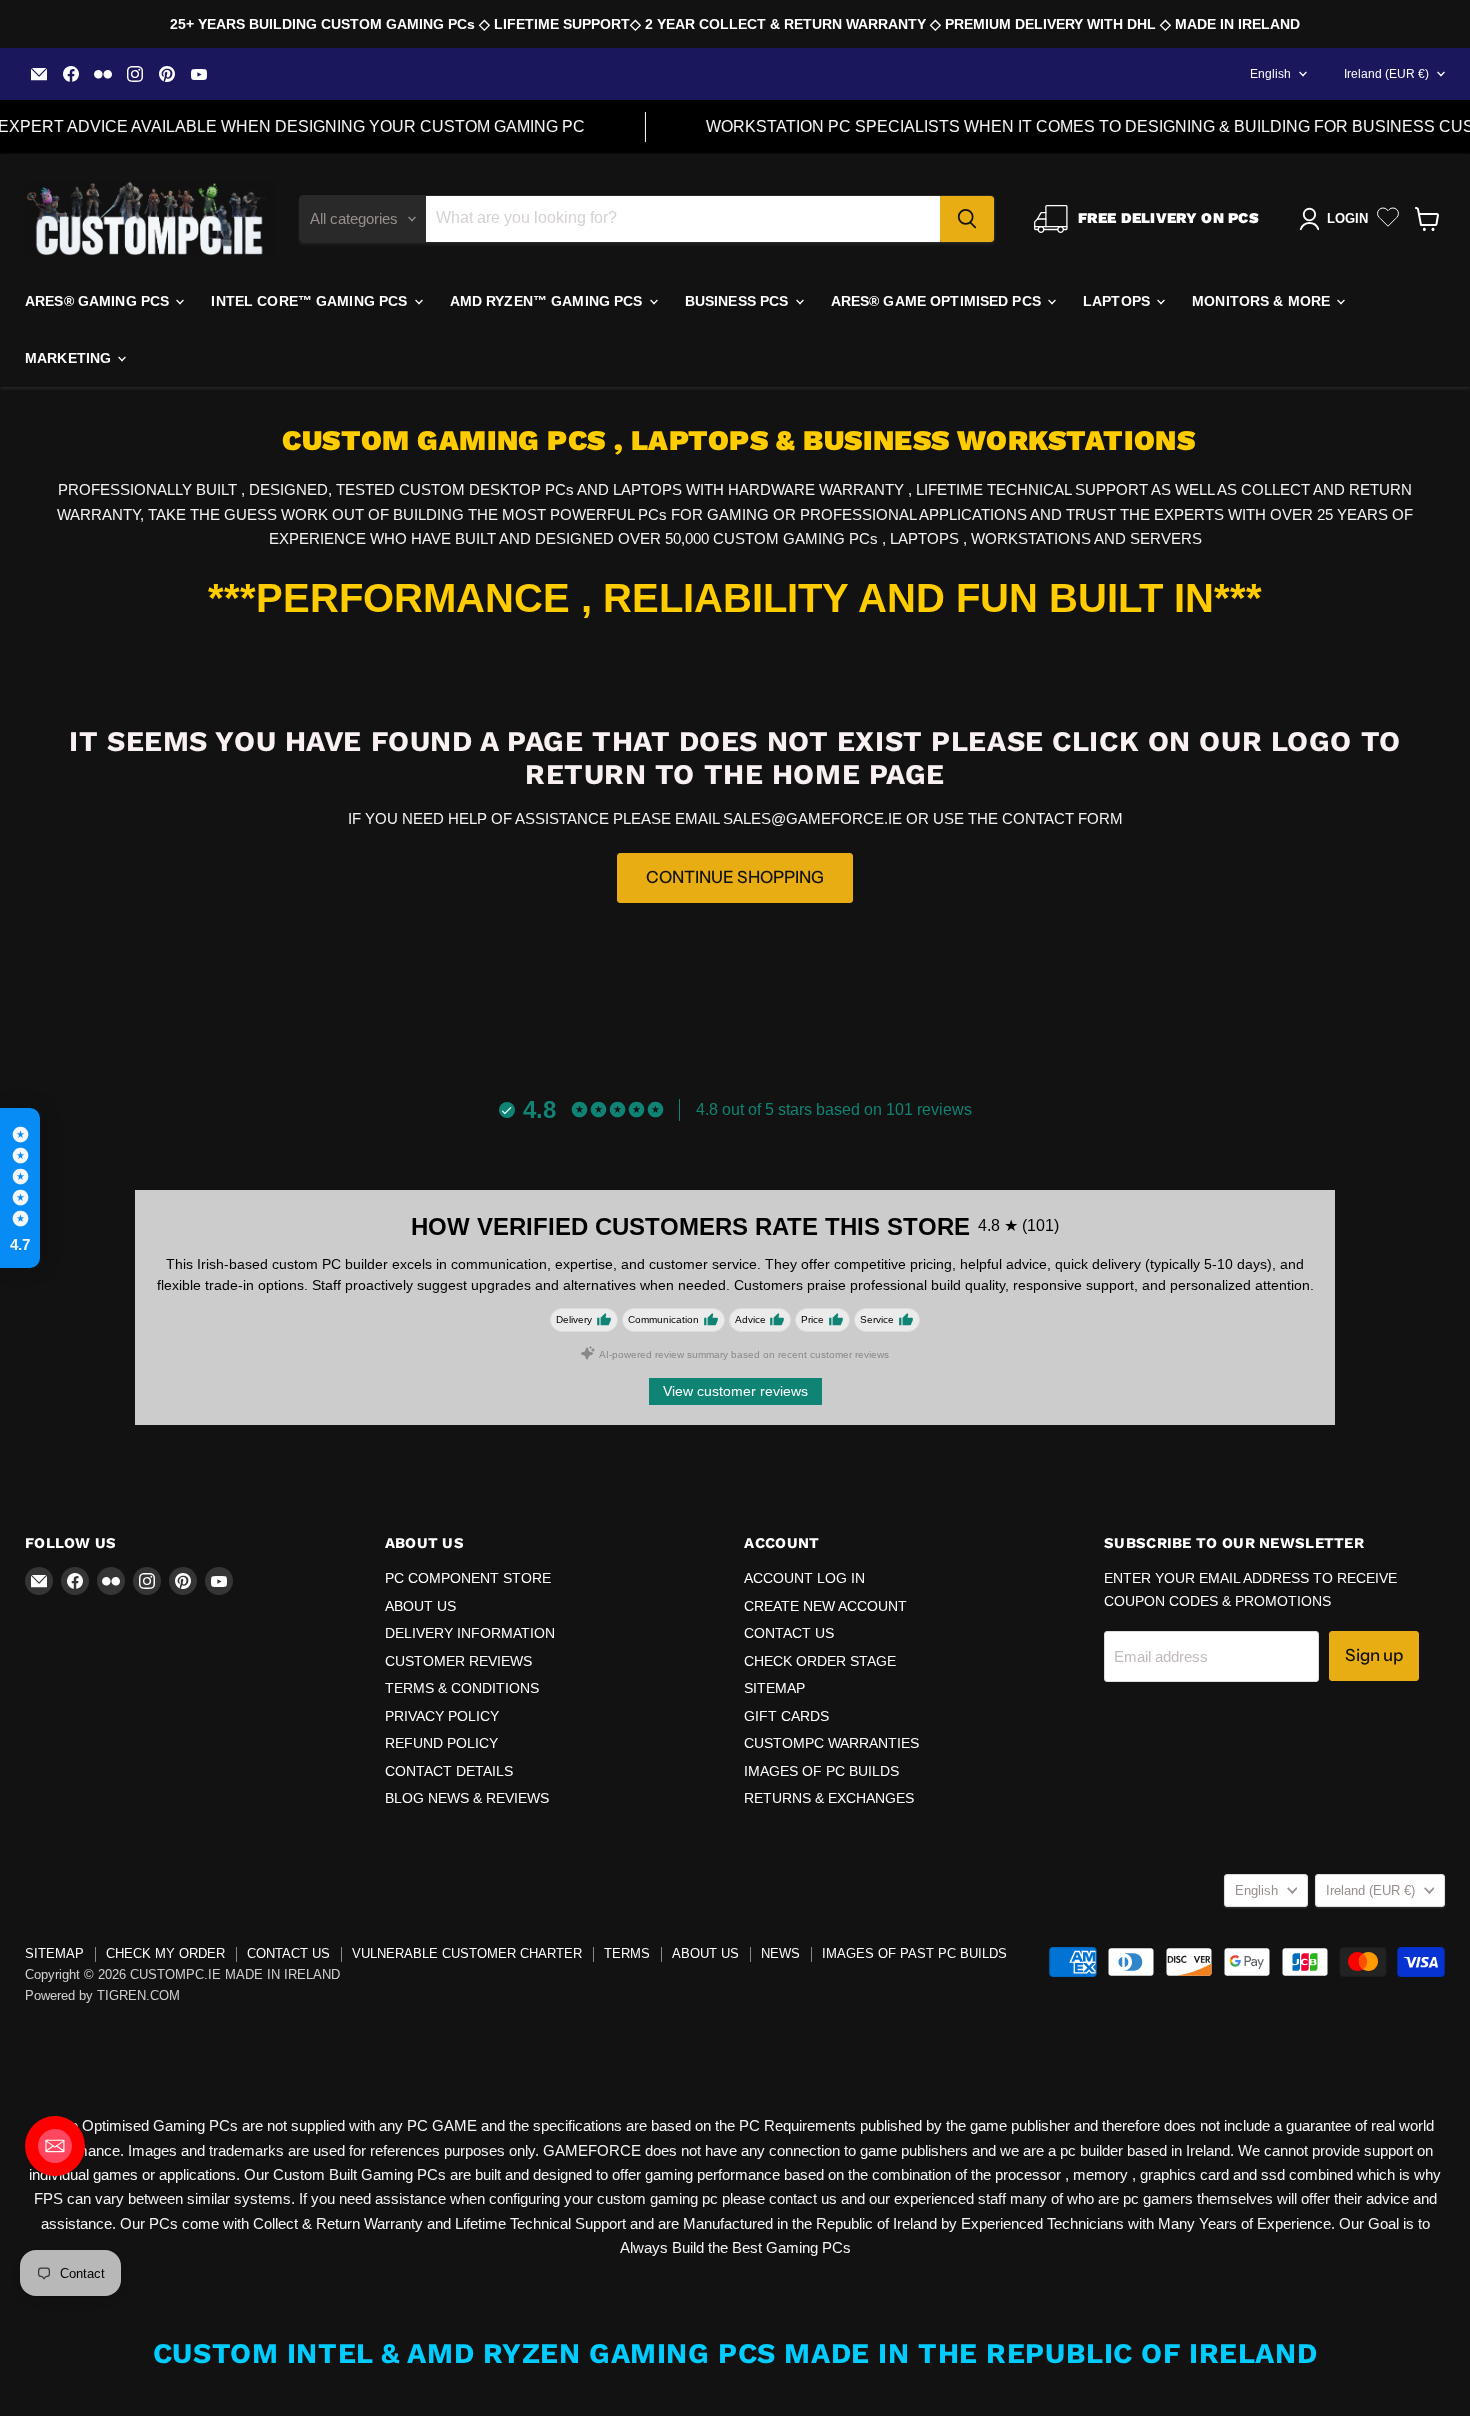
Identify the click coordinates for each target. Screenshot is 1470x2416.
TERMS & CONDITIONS (462, 1688)
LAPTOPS (1118, 301)
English (1270, 74)
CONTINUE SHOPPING (735, 877)
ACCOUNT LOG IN (804, 1578)
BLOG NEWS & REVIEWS (467, 1798)
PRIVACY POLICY (442, 1716)
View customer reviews (735, 1391)
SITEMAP (774, 1688)
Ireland (1386, 74)
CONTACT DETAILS (449, 1771)
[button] (20, 1188)
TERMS (627, 1953)
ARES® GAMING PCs (99, 301)
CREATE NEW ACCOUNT (825, 1606)
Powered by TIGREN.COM (102, 1995)
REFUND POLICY (441, 1743)
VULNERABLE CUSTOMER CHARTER (467, 1953)
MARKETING (70, 358)
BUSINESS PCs (739, 301)
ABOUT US (420, 1606)
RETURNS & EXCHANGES (829, 1798)
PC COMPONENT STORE (468, 1578)
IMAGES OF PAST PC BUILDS (914, 1953)
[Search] (967, 219)
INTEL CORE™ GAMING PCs (311, 301)
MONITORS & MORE (1263, 301)
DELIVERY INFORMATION (470, 1633)
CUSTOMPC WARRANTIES (831, 1743)
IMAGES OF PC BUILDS (821, 1771)
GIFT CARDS (786, 1716)
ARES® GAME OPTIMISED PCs (938, 301)
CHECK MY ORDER (165, 1953)
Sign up (1374, 1655)
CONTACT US (789, 1633)
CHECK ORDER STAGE (820, 1661)
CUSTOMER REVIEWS (458, 1661)
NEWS (780, 1953)
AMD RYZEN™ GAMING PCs (548, 301)
